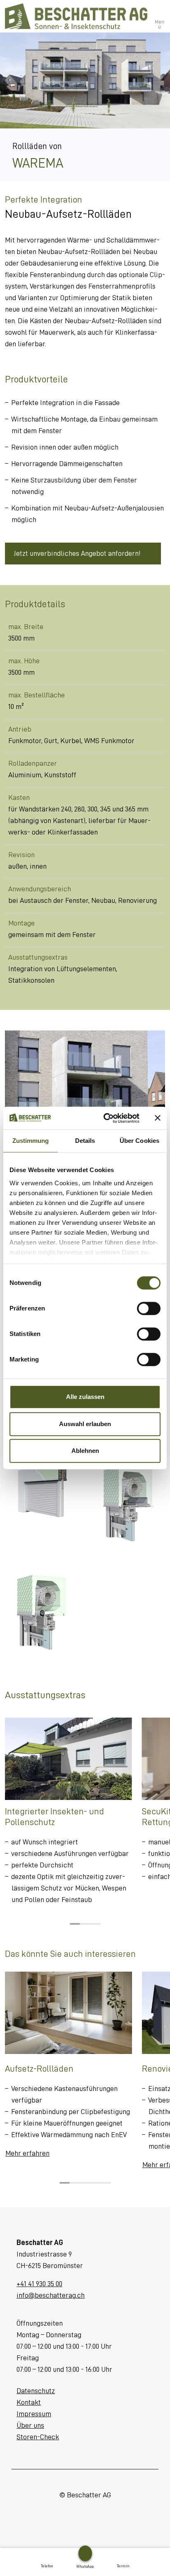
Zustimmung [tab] (31, 1141)
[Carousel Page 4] (96, 2183)
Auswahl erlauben (85, 1424)
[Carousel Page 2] (85, 1924)
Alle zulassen (85, 1397)
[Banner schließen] (158, 1118)
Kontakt (29, 2402)
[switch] (149, 1308)
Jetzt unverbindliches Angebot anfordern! (77, 553)
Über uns (30, 2425)
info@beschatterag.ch (51, 2295)
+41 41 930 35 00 (39, 2284)
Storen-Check (38, 2437)
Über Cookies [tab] (139, 1141)
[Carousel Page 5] (106, 2183)
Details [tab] (85, 1141)
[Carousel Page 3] (96, 1924)
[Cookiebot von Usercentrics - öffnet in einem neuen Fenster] (105, 1118)
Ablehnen (85, 1451)
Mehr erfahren (27, 2153)
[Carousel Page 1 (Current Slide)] (75, 1924)
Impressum (34, 2414)
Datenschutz (36, 2391)
